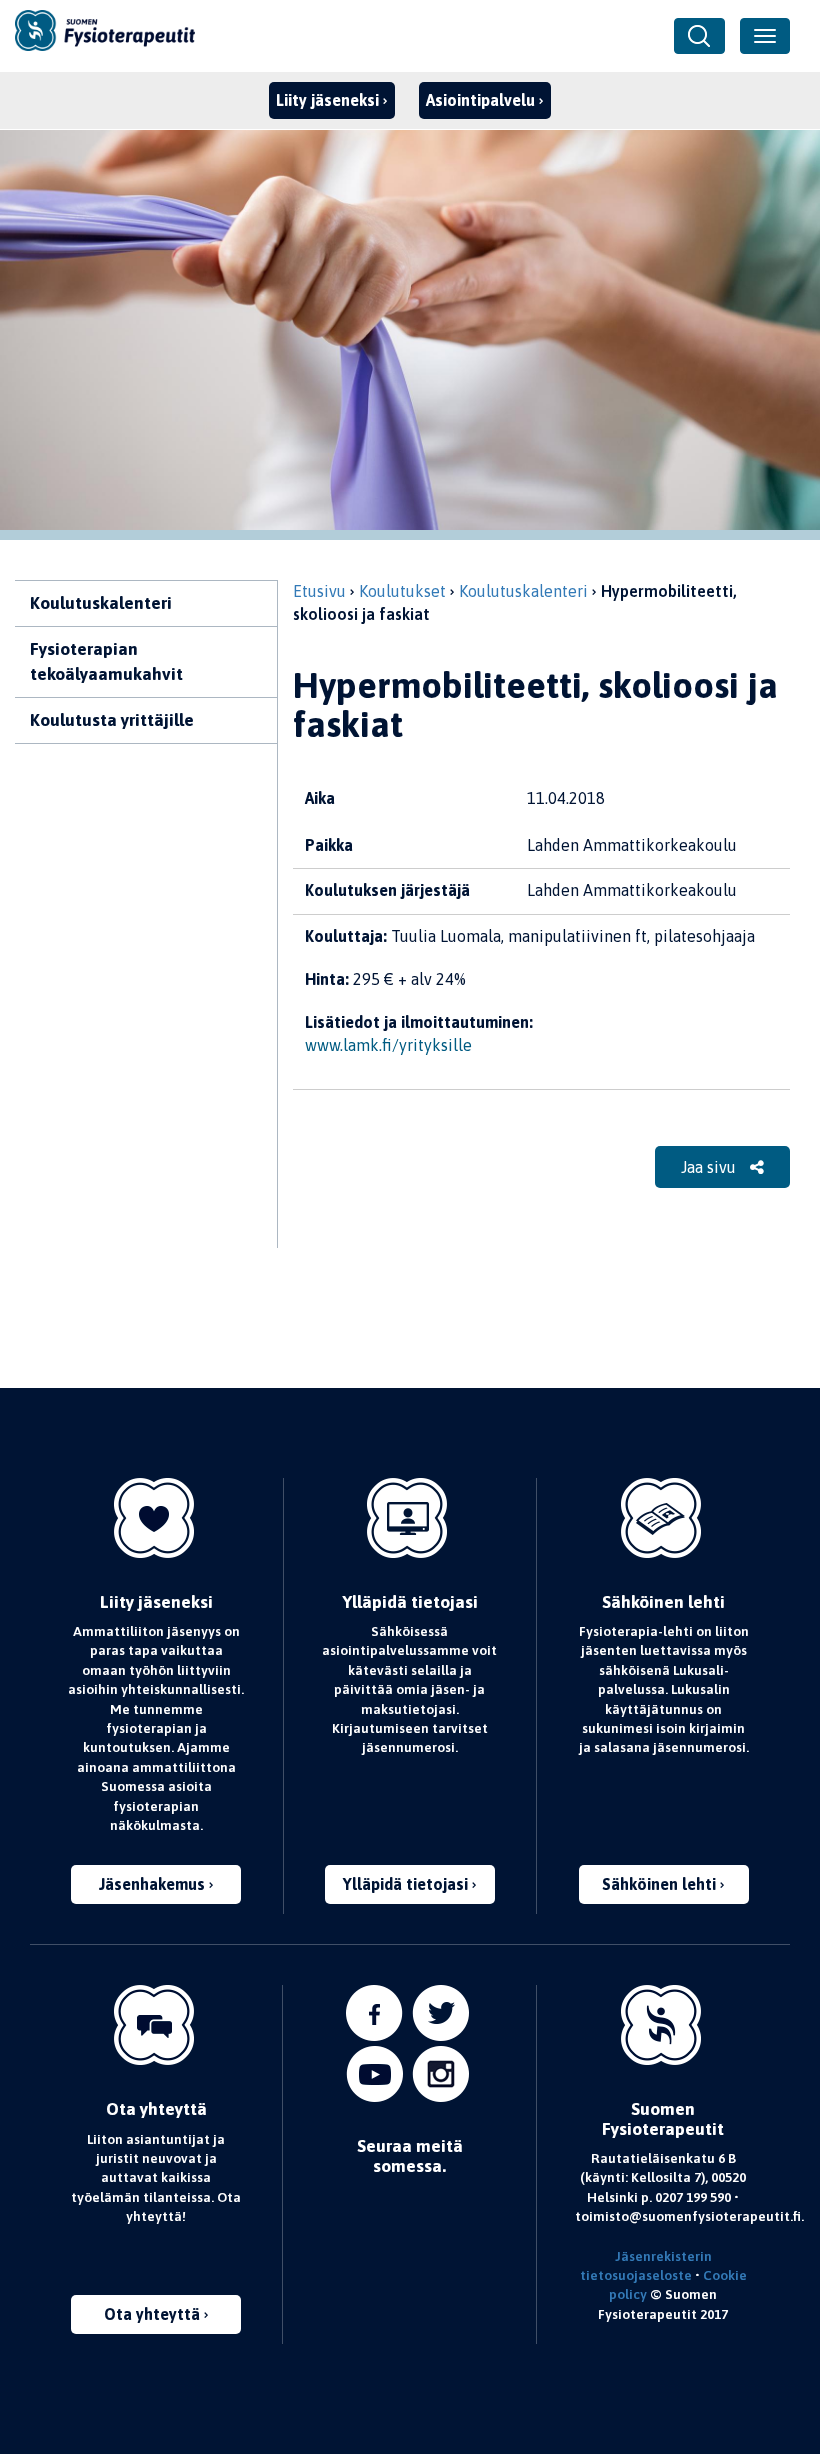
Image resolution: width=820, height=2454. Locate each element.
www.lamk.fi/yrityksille (388, 1045)
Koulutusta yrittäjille (112, 720)
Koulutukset (402, 591)
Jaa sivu (710, 1167)
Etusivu (319, 591)
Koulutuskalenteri (101, 603)
